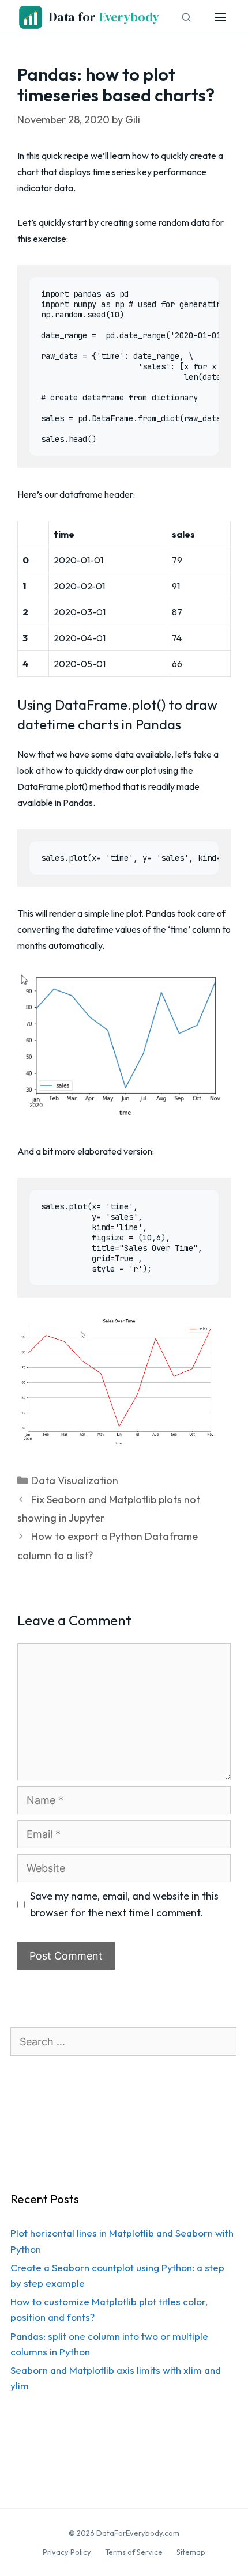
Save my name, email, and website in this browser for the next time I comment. (124, 1904)
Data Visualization (75, 1480)
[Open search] (186, 17)
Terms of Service (134, 2552)
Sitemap (191, 2552)
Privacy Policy (67, 2552)
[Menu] (220, 17)
